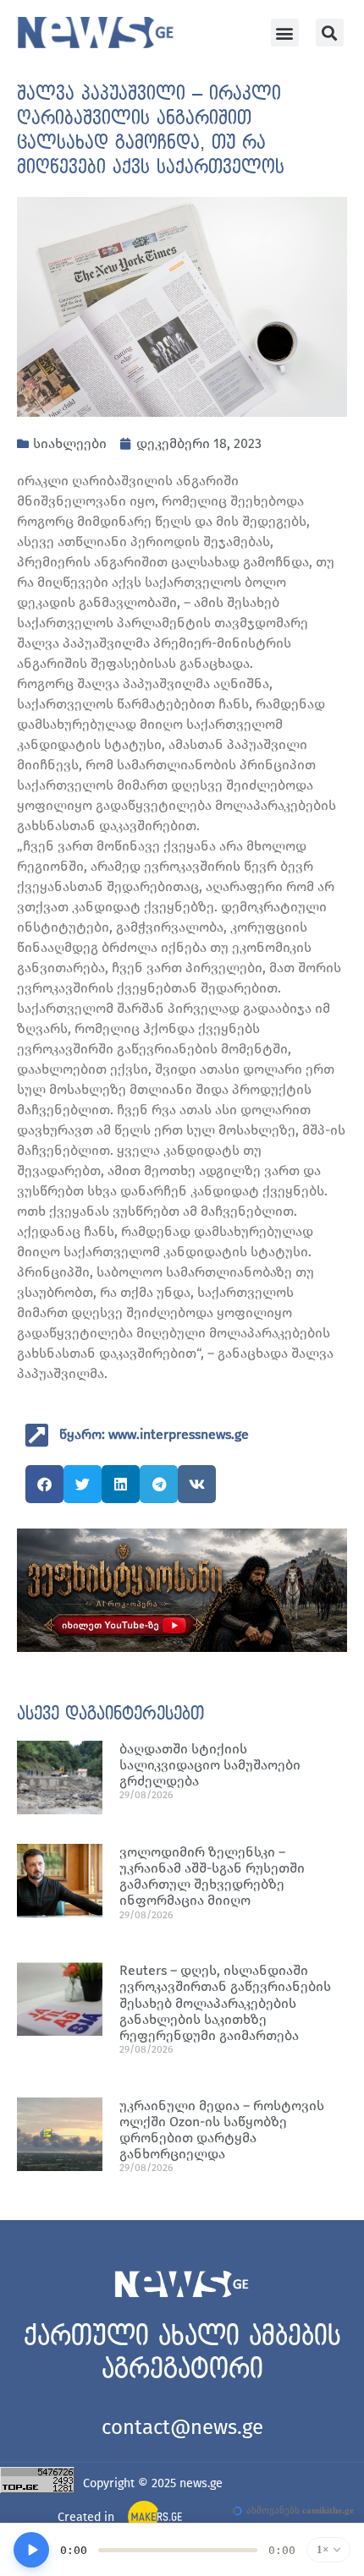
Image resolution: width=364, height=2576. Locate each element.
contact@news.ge (182, 2427)
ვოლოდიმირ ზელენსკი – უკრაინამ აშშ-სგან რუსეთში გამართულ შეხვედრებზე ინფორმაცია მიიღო (212, 1876)
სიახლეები (70, 443)
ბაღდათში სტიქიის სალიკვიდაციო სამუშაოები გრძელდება (210, 1765)
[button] (285, 33)
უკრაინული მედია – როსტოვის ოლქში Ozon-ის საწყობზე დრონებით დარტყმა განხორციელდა (222, 2130)
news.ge (201, 2483)
